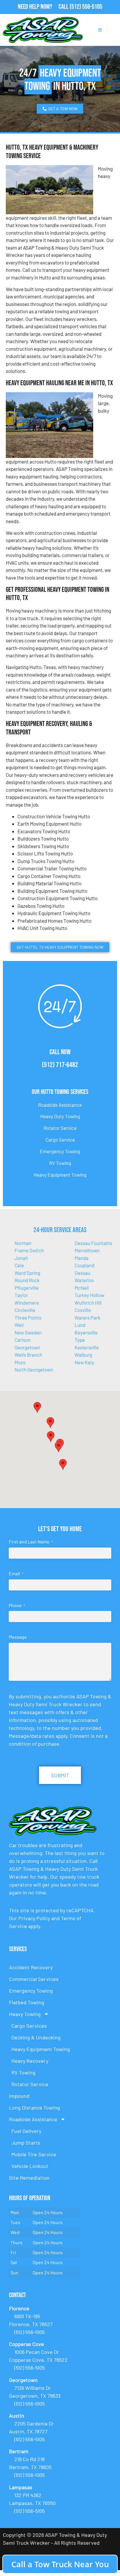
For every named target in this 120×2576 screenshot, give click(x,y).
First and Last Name (31, 1542)
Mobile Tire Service (34, 2154)
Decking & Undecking (36, 2037)
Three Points (28, 1318)
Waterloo (84, 1280)
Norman (23, 1243)
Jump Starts (26, 2143)
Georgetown (27, 1347)
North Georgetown (34, 1370)
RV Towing (60, 1163)
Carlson (23, 1340)
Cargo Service (60, 1140)
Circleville (25, 1310)
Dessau (82, 1273)
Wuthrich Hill (88, 1303)
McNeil (82, 1288)
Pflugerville (27, 1288)
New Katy (84, 1362)
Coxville (83, 1310)
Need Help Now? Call (44, 7)
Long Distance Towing (35, 2108)
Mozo (20, 1362)
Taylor (21, 1295)
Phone (17, 1605)
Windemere (27, 1303)
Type (80, 1340)
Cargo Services (29, 2026)
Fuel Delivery (26, 2131)
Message (18, 1637)
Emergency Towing (60, 1151)
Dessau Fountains (93, 1243)
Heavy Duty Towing (60, 1116)
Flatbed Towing (27, 2002)
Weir (19, 1325)
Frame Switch (29, 1250)
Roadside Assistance (60, 1105)
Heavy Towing (25, 2014)
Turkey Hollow (89, 1295)
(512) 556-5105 (86, 7)
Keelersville (87, 1347)
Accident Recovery (31, 1967)
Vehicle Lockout (30, 2166)
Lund (80, 1325)
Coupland (84, 1265)
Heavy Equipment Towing (60, 1175)
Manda (82, 1258)
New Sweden (28, 1332)
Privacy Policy (34, 1918)
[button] (50, 1423)
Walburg (83, 1355)
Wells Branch (28, 1355)
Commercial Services (34, 1979)
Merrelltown (87, 1250)
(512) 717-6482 (60, 1065)
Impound (19, 2096)
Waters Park (88, 1318)
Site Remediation (29, 2178)
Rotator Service (60, 1128)
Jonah (21, 1258)
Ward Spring (27, 1273)
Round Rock (27, 1280)
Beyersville (86, 1332)
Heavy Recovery (30, 2061)
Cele (19, 1265)
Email (16, 1573)
